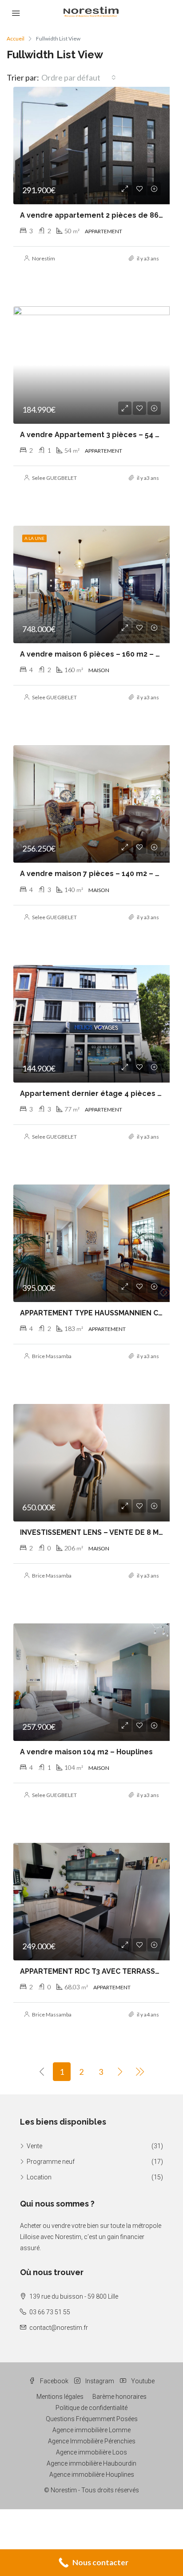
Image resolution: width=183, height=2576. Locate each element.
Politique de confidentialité (91, 2408)
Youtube (142, 2381)
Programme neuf (51, 2162)
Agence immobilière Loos (91, 2452)
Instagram (99, 2381)
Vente (34, 2146)
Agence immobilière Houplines (92, 2475)
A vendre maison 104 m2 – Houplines (86, 1752)
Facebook (54, 2381)
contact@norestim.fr (59, 2328)
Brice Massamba (52, 1356)
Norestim (44, 258)
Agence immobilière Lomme (91, 2430)
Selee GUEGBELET (54, 478)
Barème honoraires (119, 2397)
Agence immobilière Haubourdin (91, 2463)
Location (39, 2177)
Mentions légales (60, 2397)
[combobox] (79, 77)
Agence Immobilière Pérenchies (92, 2441)
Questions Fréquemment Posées (92, 2419)
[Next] (120, 2072)
